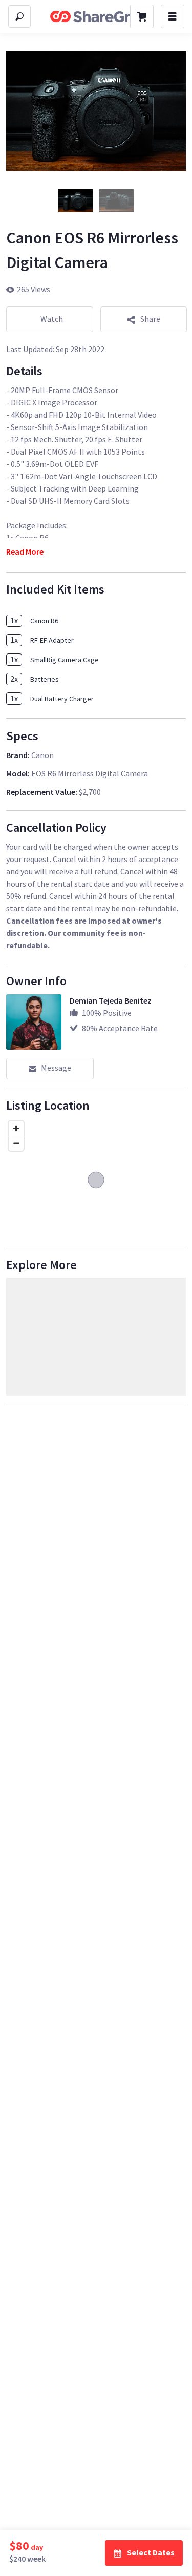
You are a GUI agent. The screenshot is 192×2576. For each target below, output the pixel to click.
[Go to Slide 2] (117, 201)
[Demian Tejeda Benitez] (34, 1022)
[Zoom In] (16, 1128)
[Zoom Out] (16, 1143)
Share (150, 319)
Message (56, 1068)
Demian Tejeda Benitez (111, 1000)
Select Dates (151, 2552)
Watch (52, 319)
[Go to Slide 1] (76, 201)
